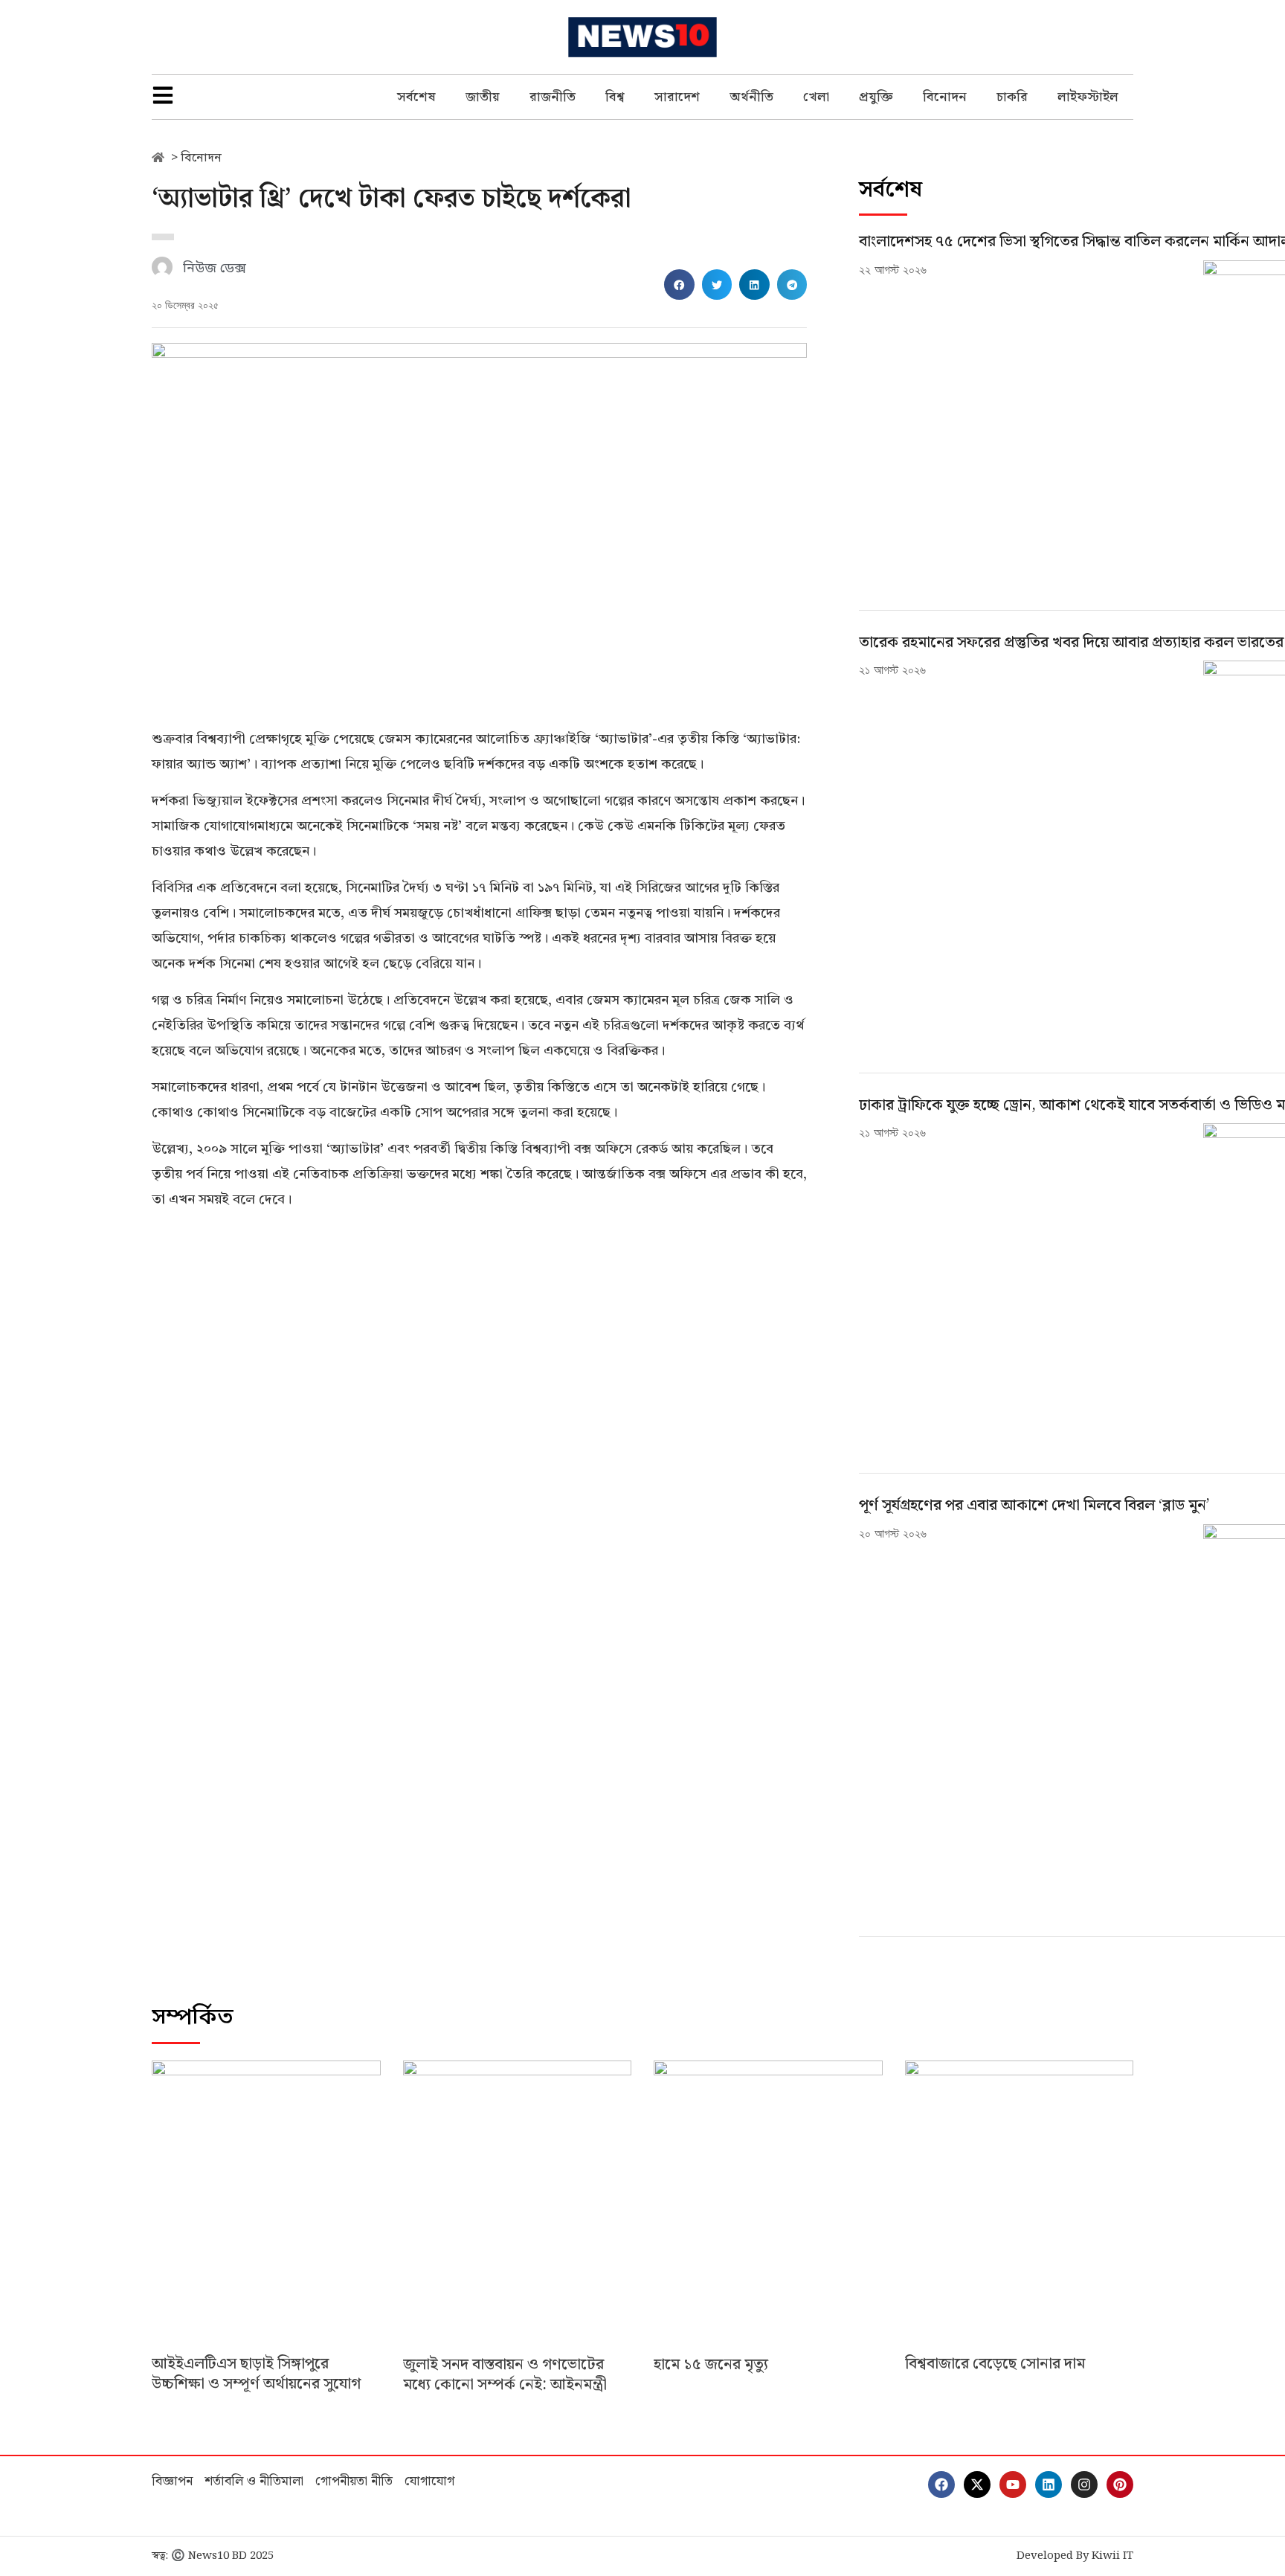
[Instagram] (1084, 2485)
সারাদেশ (677, 97)
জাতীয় (483, 97)
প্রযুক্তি (876, 97)
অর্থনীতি (751, 97)
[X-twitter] (977, 2485)
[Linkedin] (1049, 2485)
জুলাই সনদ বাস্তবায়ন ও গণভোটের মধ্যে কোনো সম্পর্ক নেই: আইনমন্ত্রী (505, 2375)
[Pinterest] (1120, 2485)
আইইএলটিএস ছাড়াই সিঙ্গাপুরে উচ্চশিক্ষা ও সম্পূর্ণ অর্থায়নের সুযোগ (256, 2374)
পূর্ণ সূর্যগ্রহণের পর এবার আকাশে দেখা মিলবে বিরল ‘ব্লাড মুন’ (1034, 1506)
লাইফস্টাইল (1088, 97)
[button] (679, 285)
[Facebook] (941, 2485)
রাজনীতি (553, 97)
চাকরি (1012, 97)
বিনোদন (945, 97)
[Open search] (1126, 37)
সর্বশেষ (416, 97)
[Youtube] (1013, 2485)
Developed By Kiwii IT (1075, 2556)
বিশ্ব (615, 97)
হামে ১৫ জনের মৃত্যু (711, 2365)
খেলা (816, 97)
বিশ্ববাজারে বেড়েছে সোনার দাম (995, 2364)
